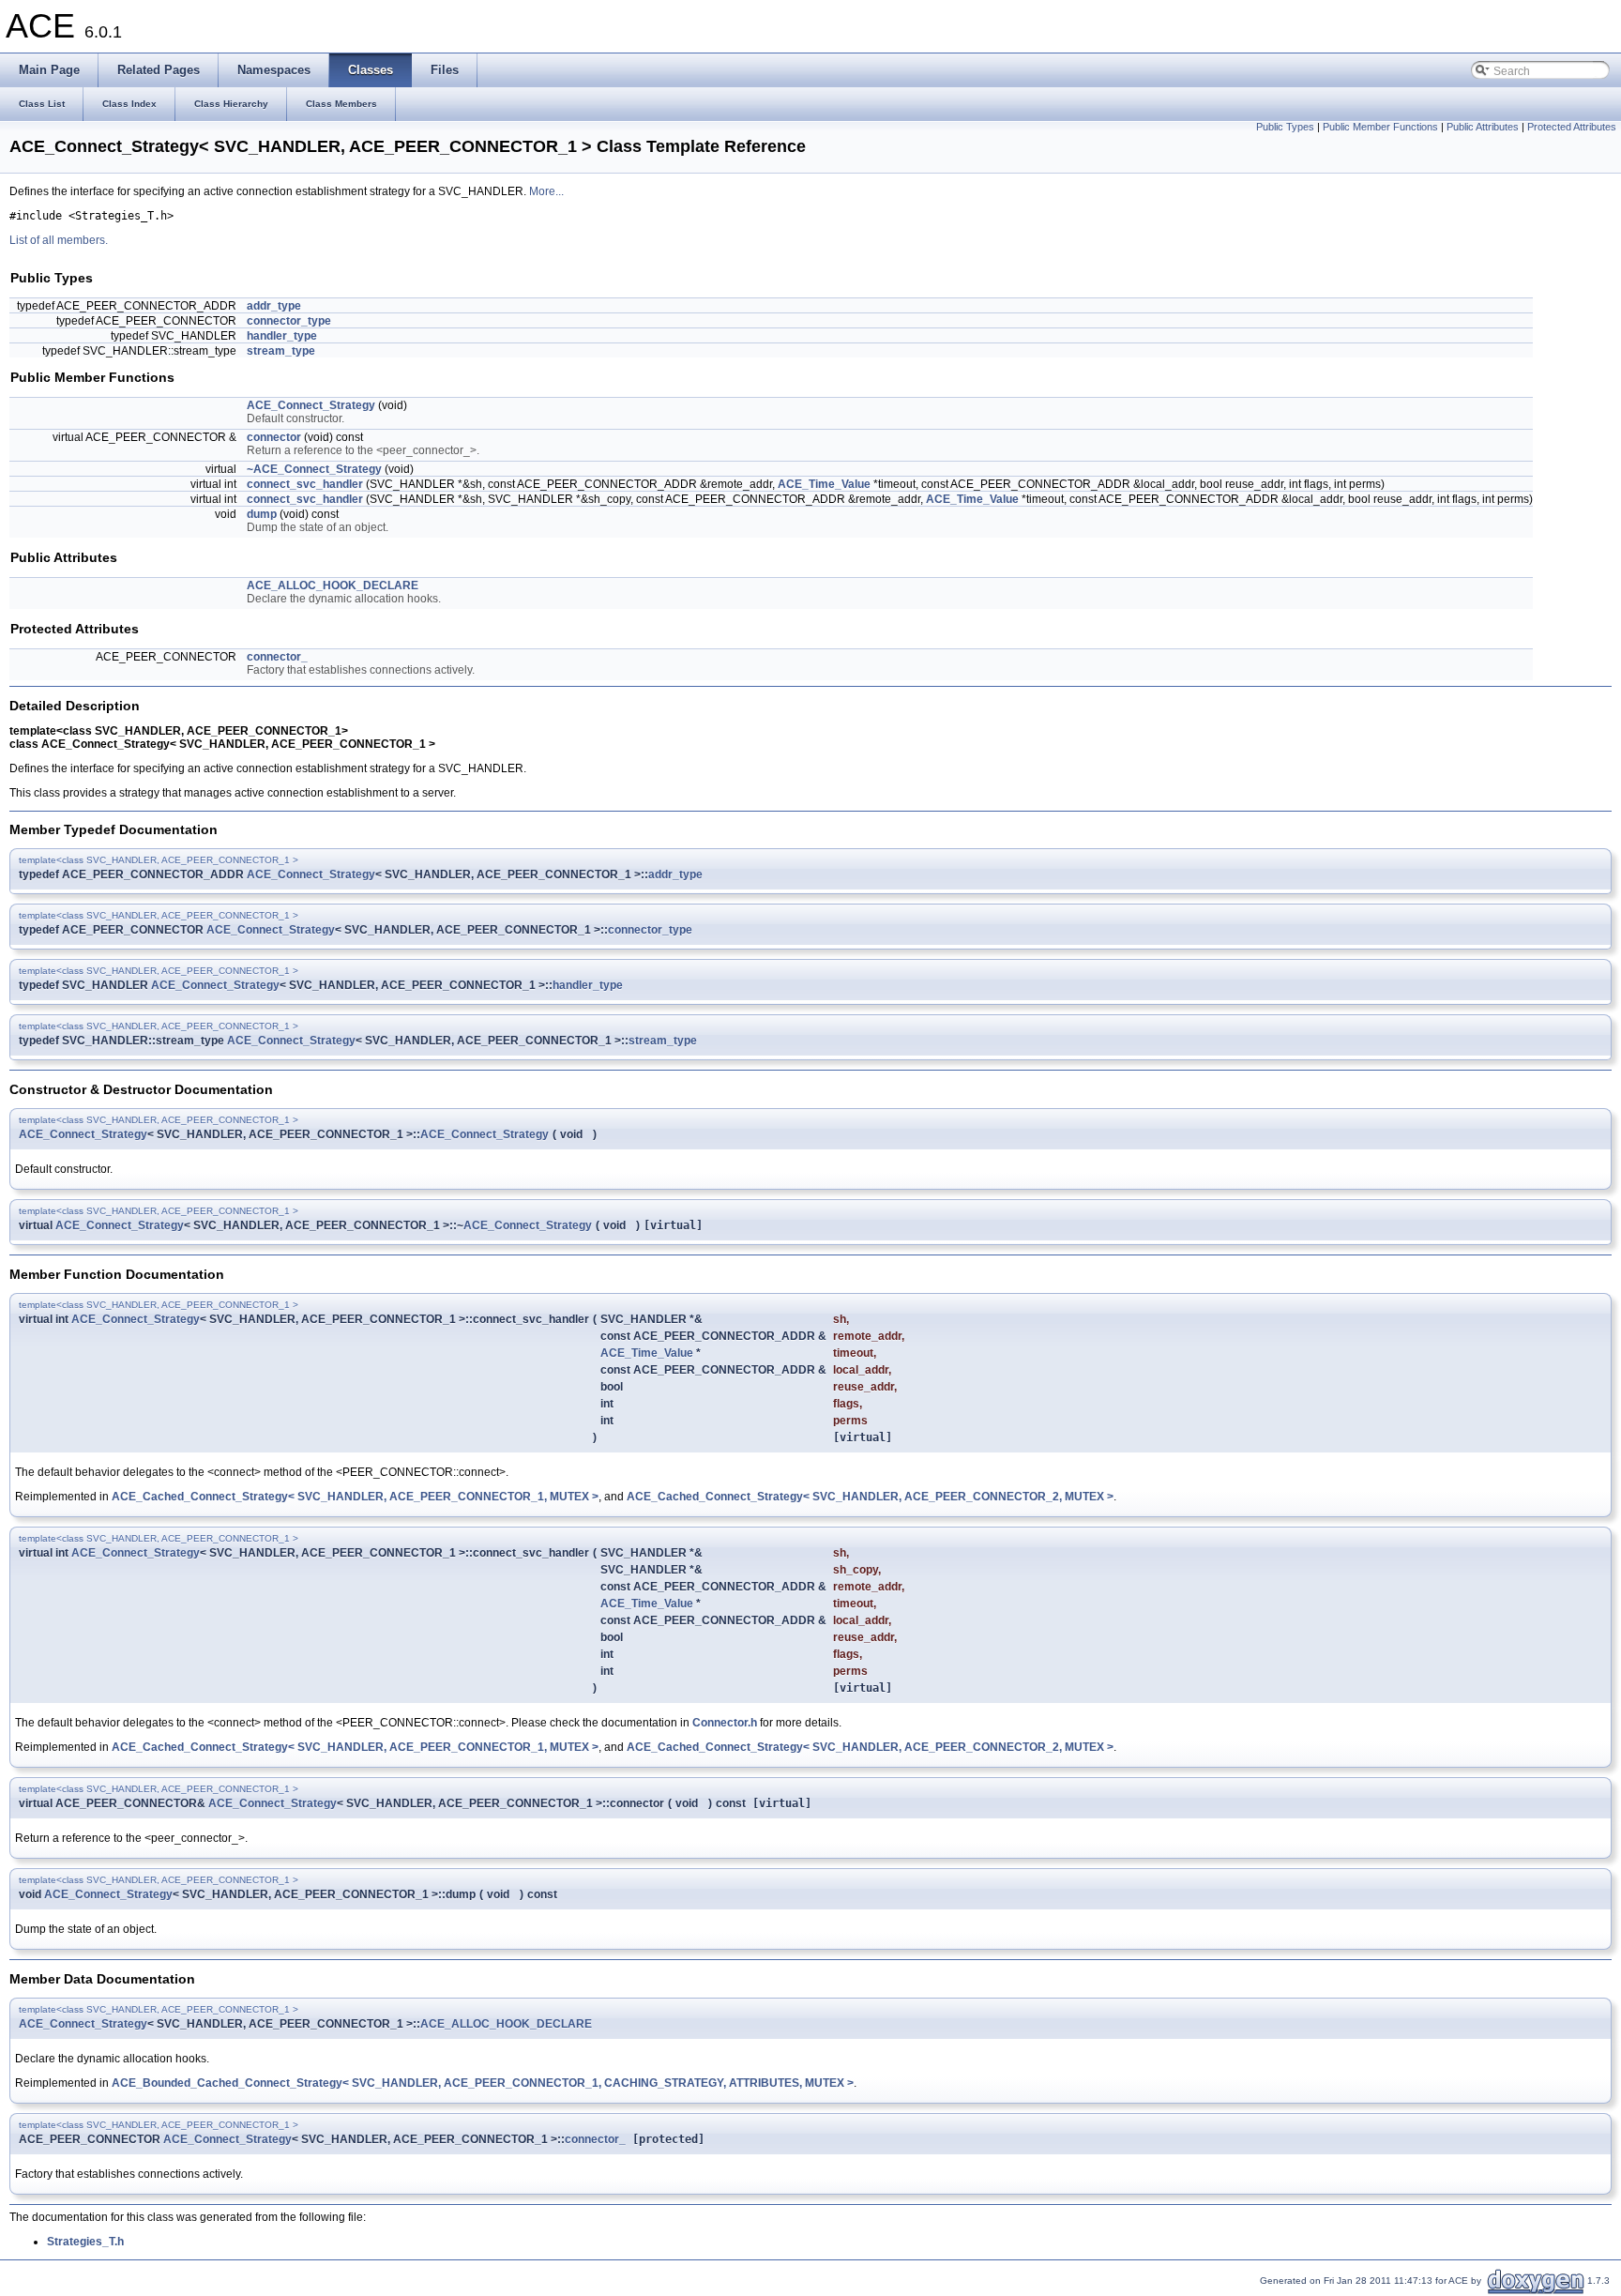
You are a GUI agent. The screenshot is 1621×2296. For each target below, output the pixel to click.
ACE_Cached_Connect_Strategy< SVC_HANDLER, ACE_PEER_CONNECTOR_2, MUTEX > (870, 1497)
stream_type (281, 351)
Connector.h (725, 1723)
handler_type (282, 336)
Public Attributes (1483, 127)
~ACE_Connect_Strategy (314, 469)
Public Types (1285, 127)
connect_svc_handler (305, 484)
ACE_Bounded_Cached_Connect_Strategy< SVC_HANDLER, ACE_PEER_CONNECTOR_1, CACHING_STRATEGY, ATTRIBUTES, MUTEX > (483, 2083)
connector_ (277, 657)
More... (546, 191)
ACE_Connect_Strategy (311, 405)
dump (262, 514)
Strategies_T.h (85, 2242)
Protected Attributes (1572, 127)
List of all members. (59, 240)
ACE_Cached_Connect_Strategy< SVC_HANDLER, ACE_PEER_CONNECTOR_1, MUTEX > (355, 1497)
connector (274, 437)
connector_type (289, 321)
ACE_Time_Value (824, 484)
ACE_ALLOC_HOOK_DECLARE (333, 585)
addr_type (274, 306)
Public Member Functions (1380, 127)
